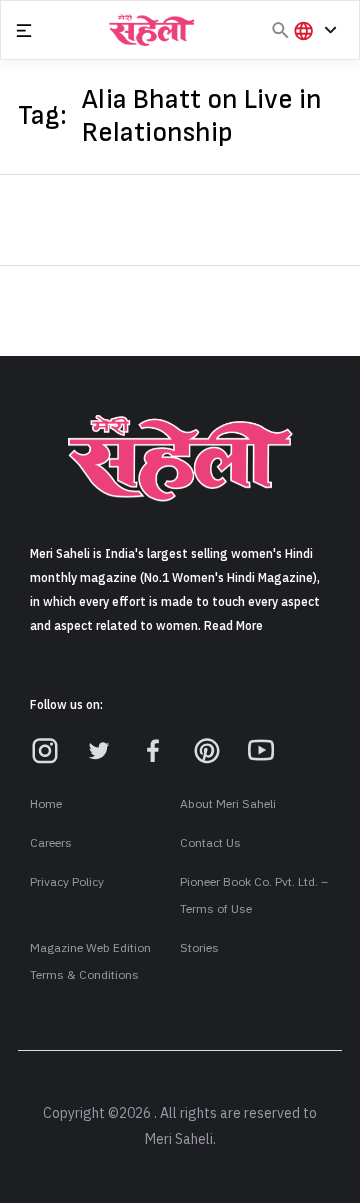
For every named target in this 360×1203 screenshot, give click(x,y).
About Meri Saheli (228, 804)
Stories (199, 948)
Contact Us (210, 843)
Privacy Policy (67, 882)
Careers (51, 843)
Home (46, 804)
